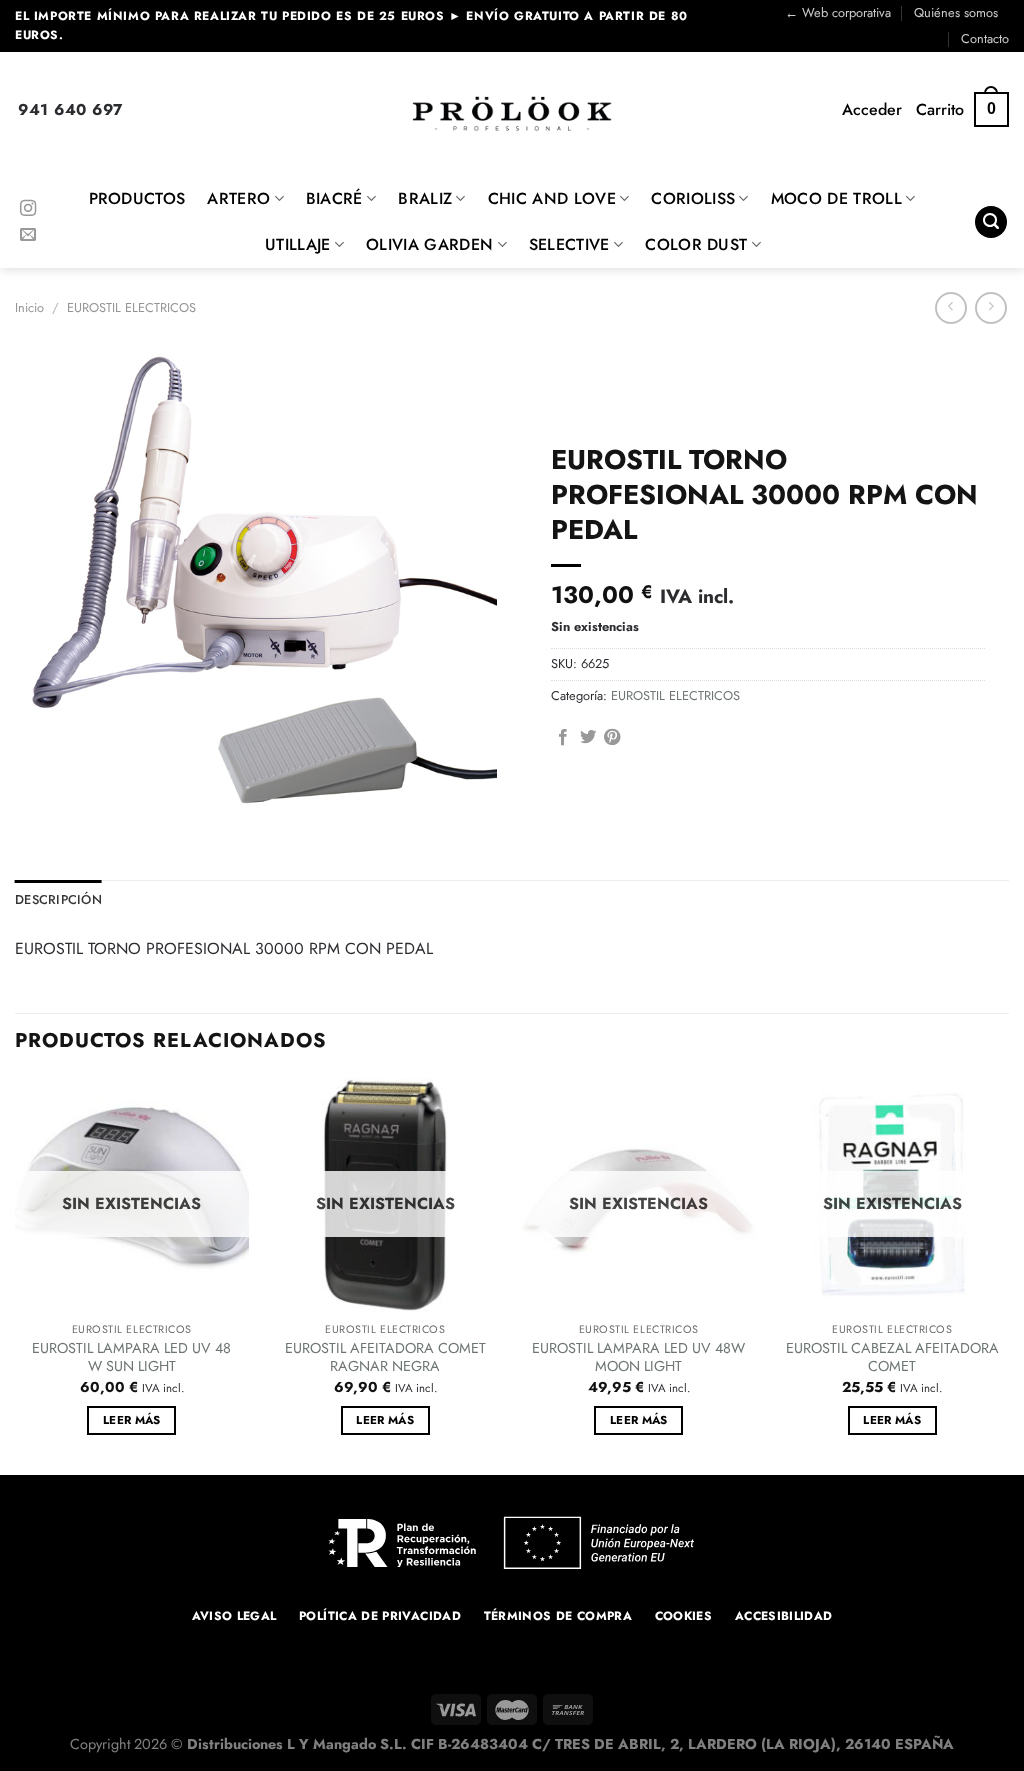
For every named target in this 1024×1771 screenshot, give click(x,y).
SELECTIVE (569, 244)
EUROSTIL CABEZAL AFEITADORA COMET (892, 1357)
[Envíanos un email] (28, 235)
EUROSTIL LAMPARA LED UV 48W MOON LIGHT (638, 1357)
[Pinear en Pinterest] (612, 738)
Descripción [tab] (58, 899)
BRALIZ (425, 198)
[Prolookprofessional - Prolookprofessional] (512, 113)
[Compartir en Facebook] (563, 738)
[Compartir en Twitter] (588, 738)
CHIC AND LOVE (552, 198)
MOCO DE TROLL (836, 198)
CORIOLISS (693, 198)
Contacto (985, 38)
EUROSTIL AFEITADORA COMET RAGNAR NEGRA (385, 1357)
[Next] (1008, 1274)
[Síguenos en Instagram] (28, 209)
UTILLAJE (298, 244)
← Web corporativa (838, 12)
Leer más (132, 1420)
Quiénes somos (956, 12)
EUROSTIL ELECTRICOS (131, 307)
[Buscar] (991, 222)
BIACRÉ (334, 198)
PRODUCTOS (137, 198)
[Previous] (16, 1274)
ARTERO (238, 198)
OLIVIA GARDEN (429, 244)
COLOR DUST (696, 244)
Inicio (29, 307)
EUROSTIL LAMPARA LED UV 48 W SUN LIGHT (131, 1357)
